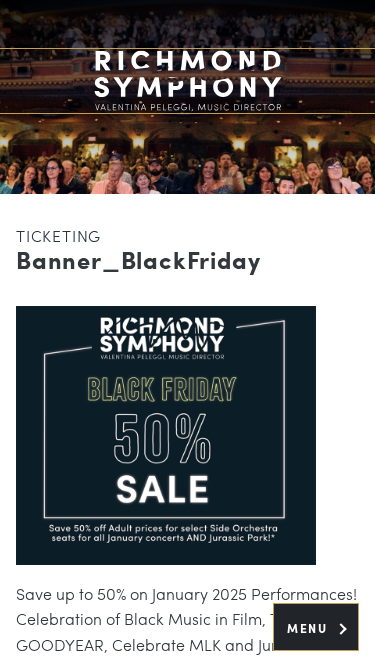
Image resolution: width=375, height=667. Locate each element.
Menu (309, 628)
